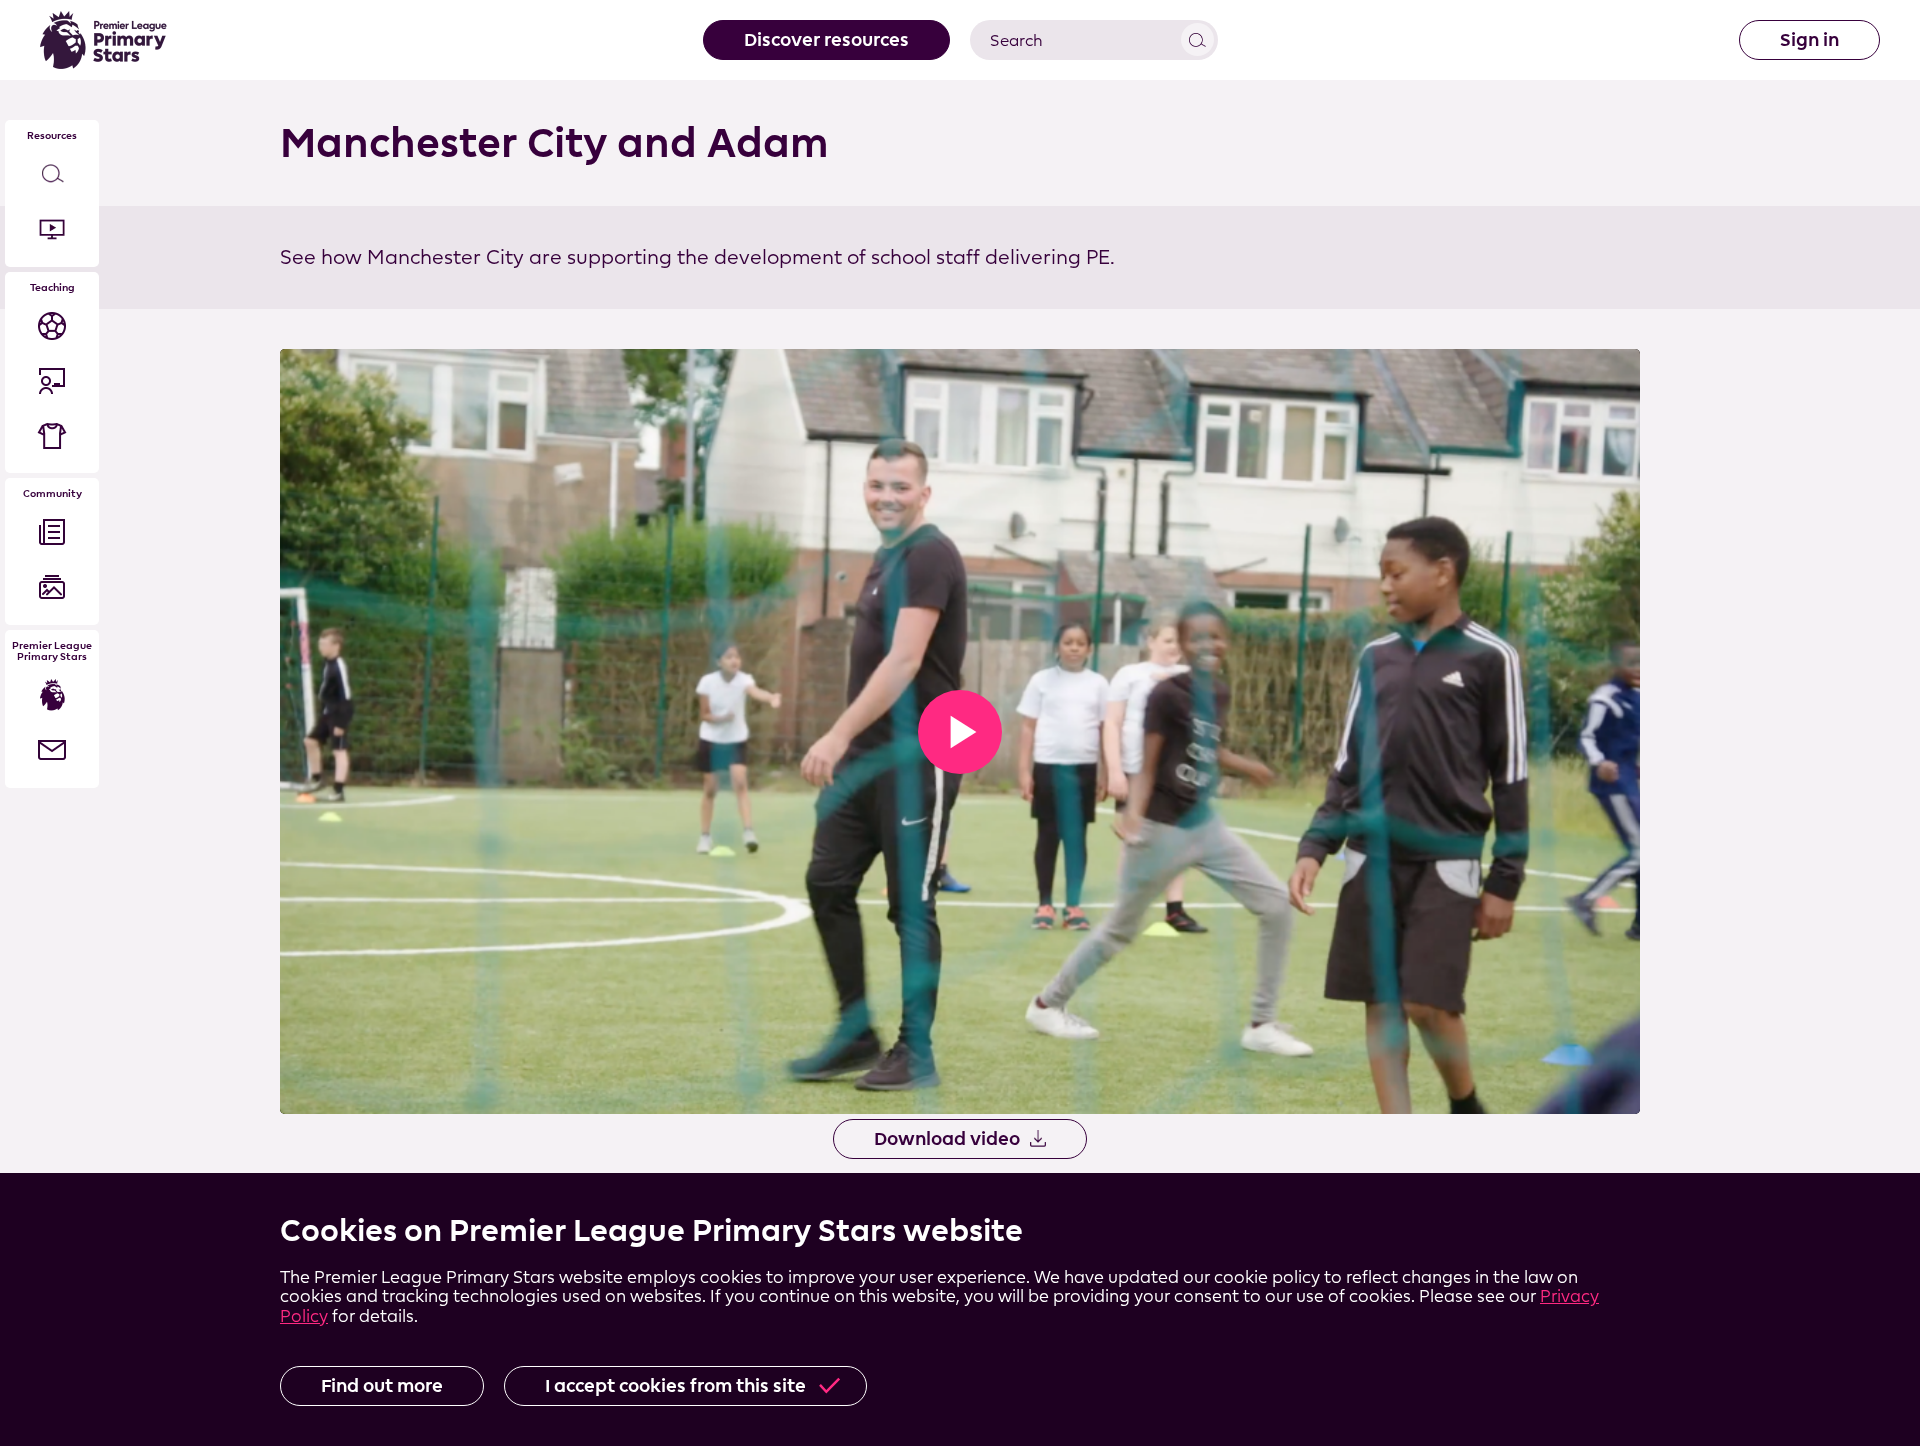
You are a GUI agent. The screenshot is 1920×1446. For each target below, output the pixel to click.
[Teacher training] (52, 380)
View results (1197, 39)
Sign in (1809, 39)
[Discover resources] (52, 174)
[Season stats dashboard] (52, 325)
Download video (947, 1138)
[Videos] (52, 229)
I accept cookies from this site (675, 1385)
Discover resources (826, 39)
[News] (52, 532)
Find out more (382, 1385)
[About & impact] (52, 695)
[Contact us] (52, 750)
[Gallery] (52, 587)
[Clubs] (52, 435)
